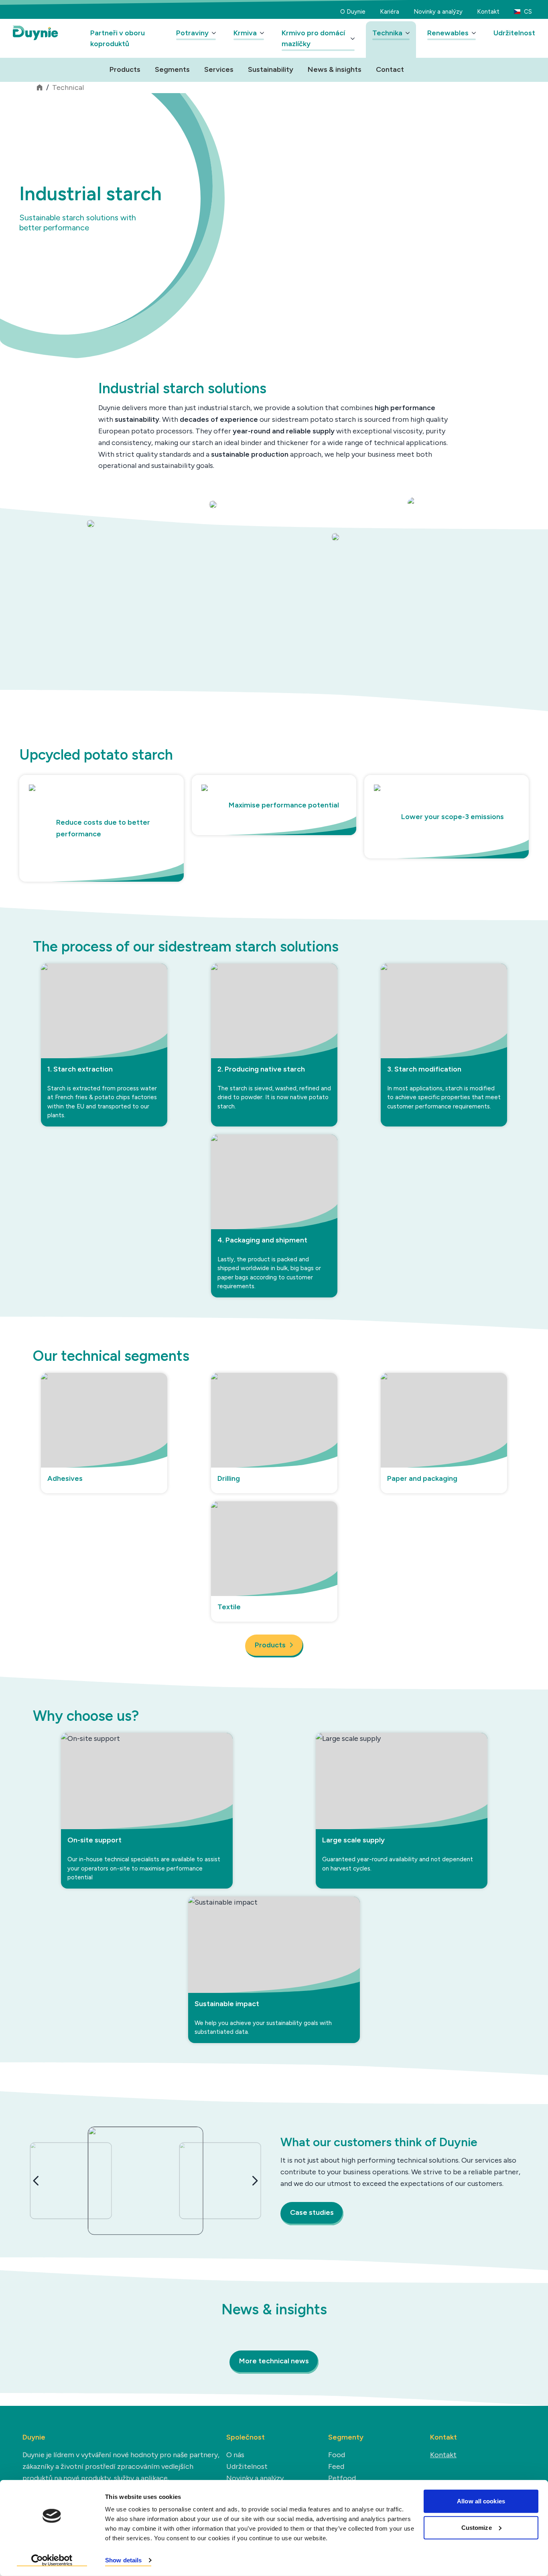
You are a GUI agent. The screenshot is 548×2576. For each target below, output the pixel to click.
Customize (477, 2527)
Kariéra (390, 12)
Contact (390, 69)
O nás (235, 2455)
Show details (123, 2560)
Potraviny (192, 33)
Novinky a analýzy (438, 12)
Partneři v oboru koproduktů (118, 38)
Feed (336, 2466)
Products (125, 69)
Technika (387, 33)
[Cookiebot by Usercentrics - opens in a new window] (52, 2560)
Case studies (312, 2212)
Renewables (448, 33)
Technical (68, 87)
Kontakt (488, 12)
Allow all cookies (481, 2501)
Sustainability (271, 69)
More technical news (274, 2361)
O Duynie (353, 12)
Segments (172, 69)
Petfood (342, 2478)
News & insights (335, 69)
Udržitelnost (514, 33)
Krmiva (245, 33)
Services (219, 69)
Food (337, 2455)
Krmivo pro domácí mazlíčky (313, 38)
